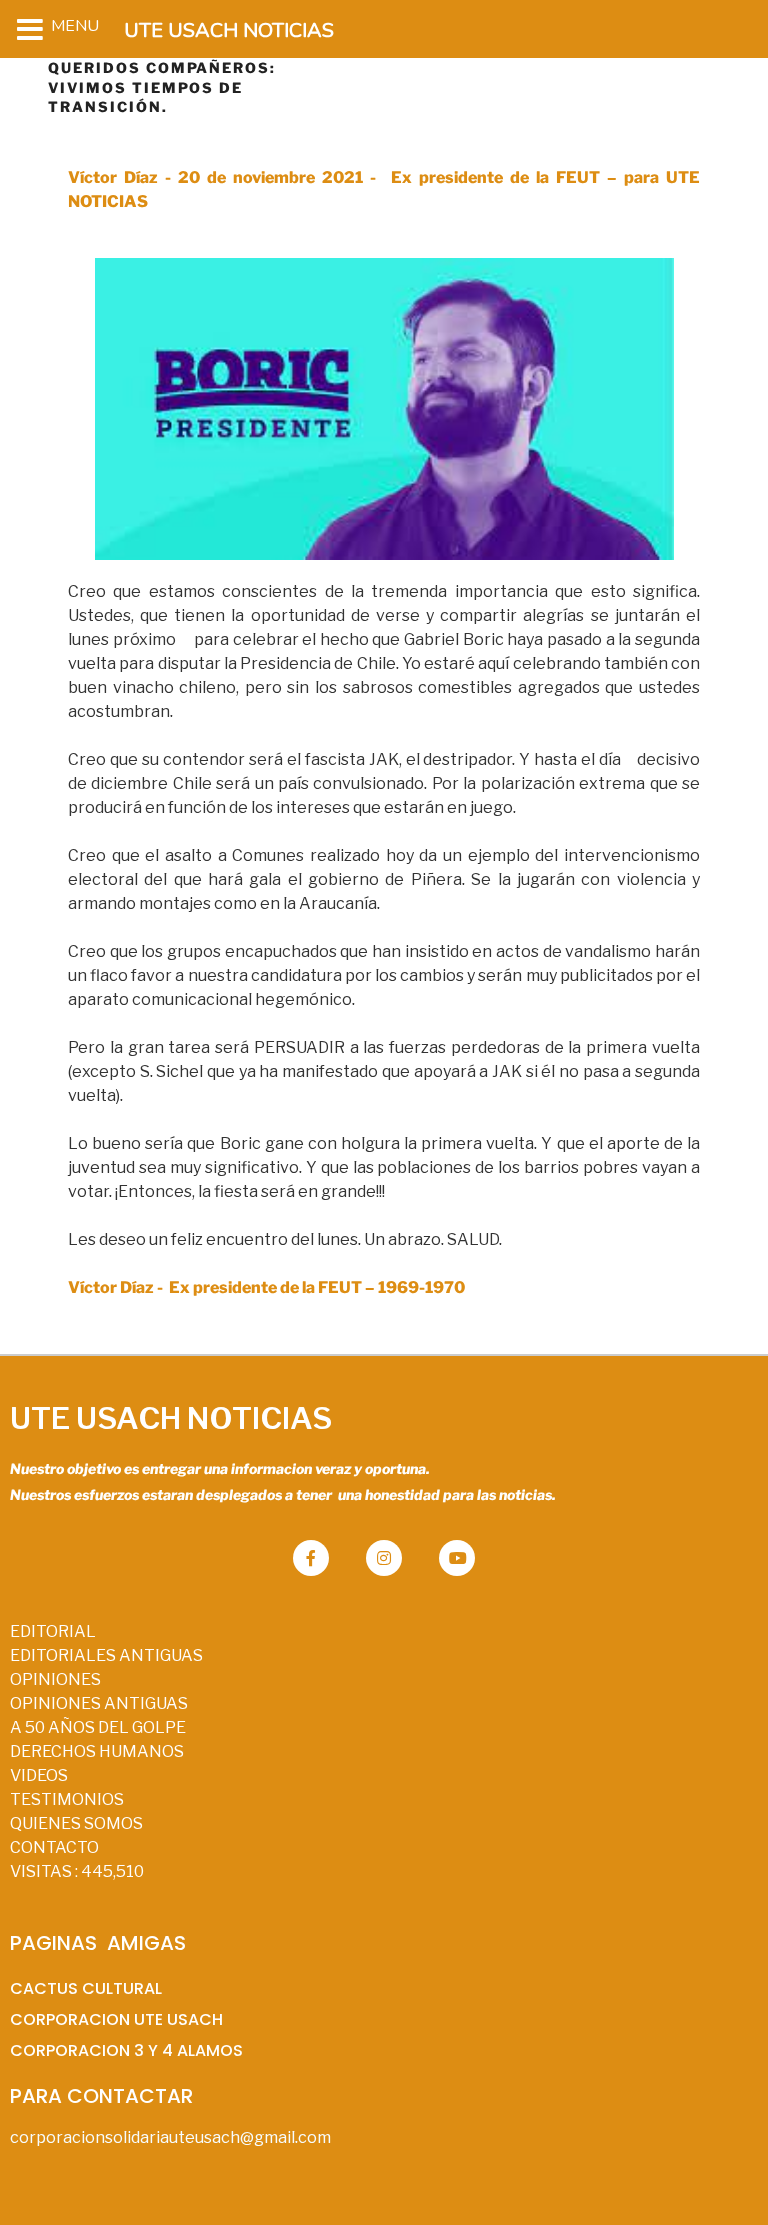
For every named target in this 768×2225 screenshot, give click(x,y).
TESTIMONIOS (67, 1799)
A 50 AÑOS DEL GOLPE (98, 1727)
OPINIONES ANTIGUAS (99, 1703)
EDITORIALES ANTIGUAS (106, 1655)
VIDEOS (39, 1775)
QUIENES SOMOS (76, 1823)
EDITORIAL (53, 1631)
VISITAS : (77, 1871)
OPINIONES (55, 1679)
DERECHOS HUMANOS (97, 1751)
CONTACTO (54, 1847)
